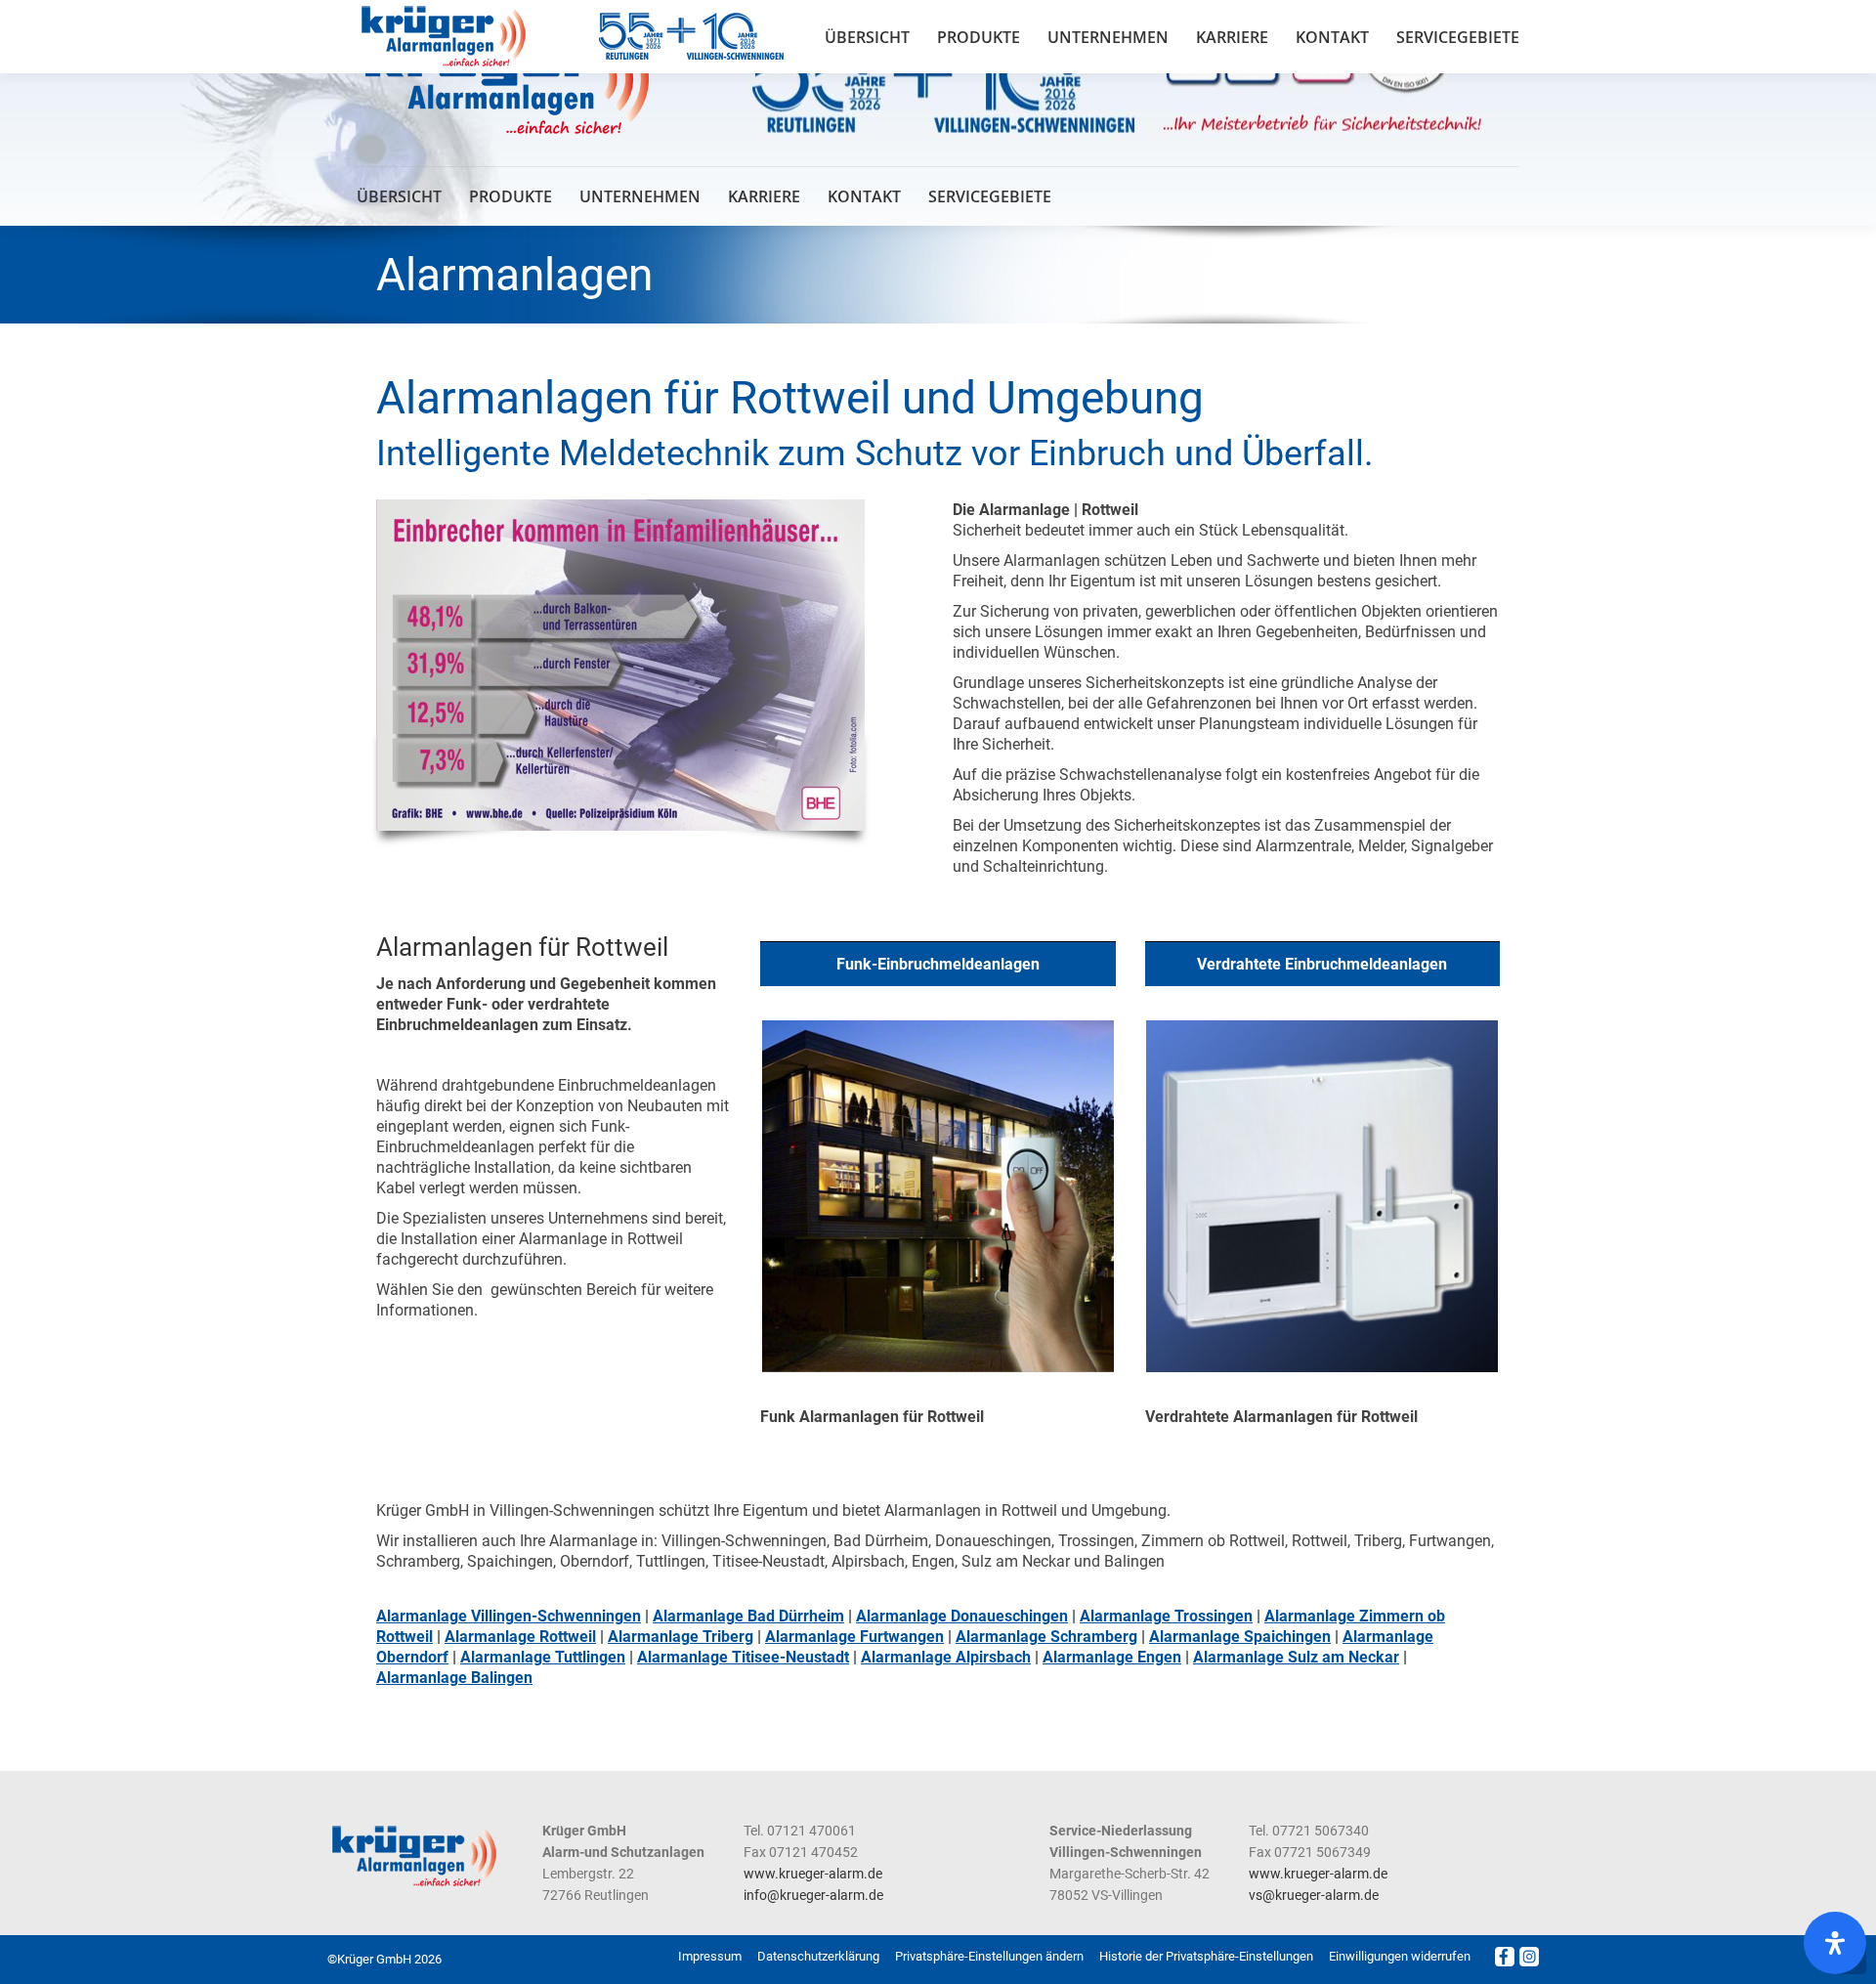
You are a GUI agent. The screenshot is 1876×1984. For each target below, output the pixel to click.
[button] (989, 1957)
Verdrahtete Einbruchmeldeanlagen (1322, 964)
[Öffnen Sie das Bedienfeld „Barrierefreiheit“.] (1835, 1943)
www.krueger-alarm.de (813, 1874)
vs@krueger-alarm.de (1314, 1895)
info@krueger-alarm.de (813, 1895)
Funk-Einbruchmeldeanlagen (938, 964)
